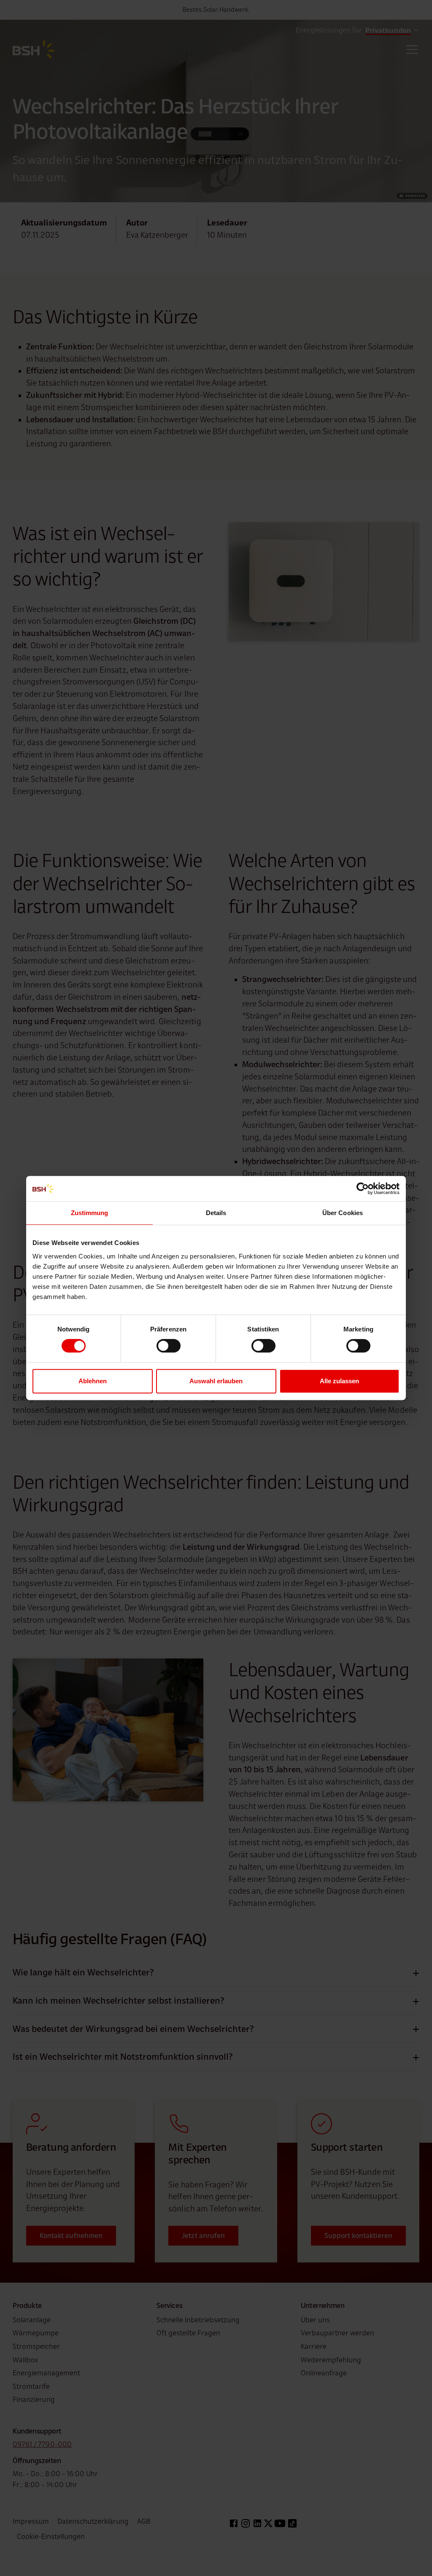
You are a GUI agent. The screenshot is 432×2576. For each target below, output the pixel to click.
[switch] (169, 1346)
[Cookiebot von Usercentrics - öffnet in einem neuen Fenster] (363, 1189)
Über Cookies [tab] (343, 1213)
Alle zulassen (339, 1381)
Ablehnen (93, 1381)
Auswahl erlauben (216, 1381)
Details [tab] (216, 1213)
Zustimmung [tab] (90, 1213)
